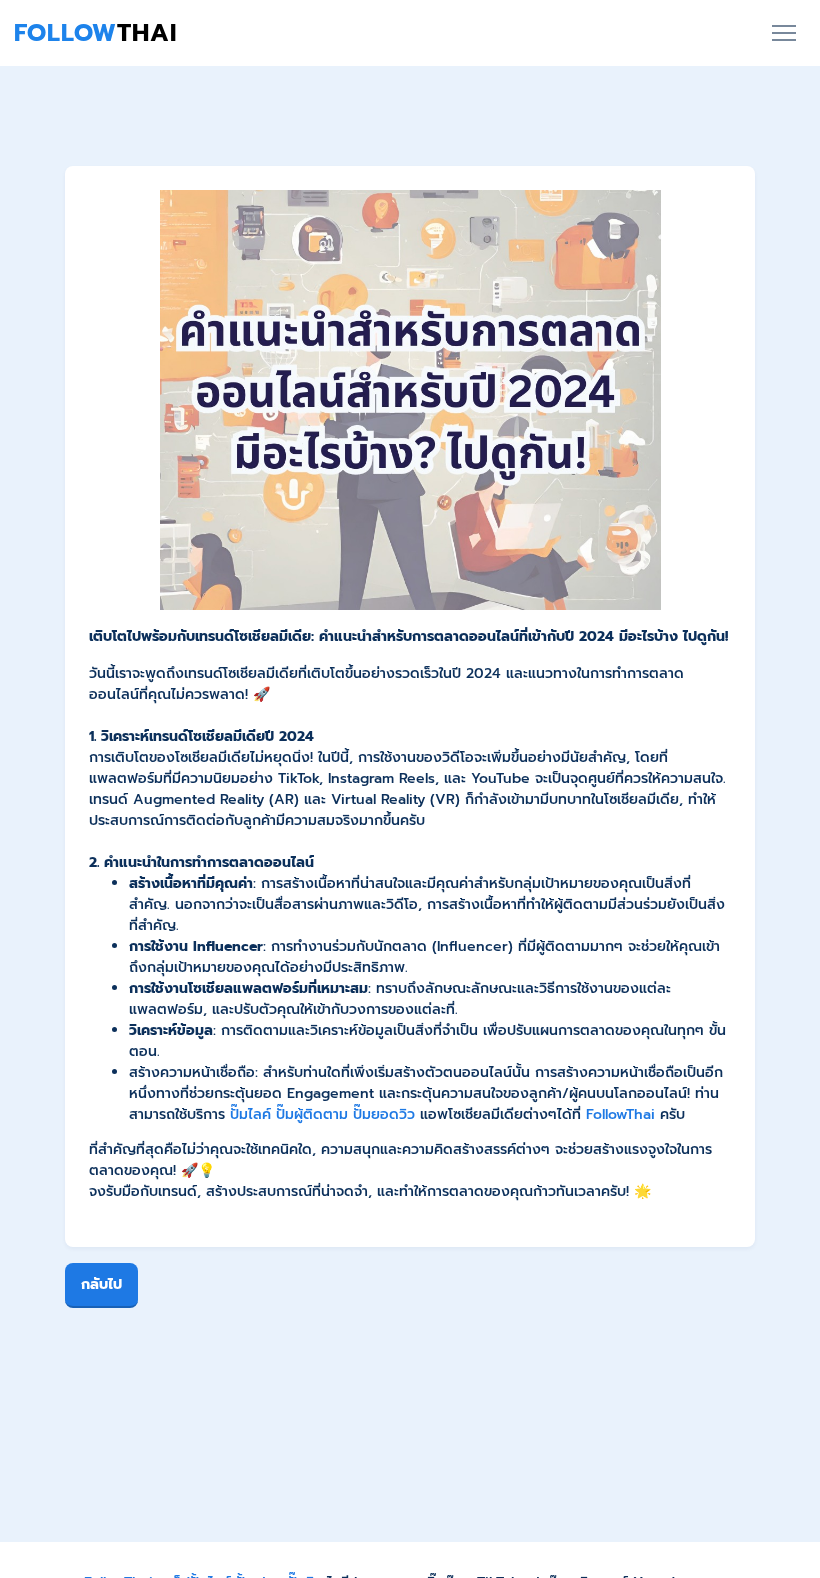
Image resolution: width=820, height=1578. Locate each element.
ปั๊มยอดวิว (384, 1114)
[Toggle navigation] (783, 33)
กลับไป (101, 1284)
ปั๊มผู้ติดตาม (312, 1114)
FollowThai (620, 1114)
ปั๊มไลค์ (250, 1114)
